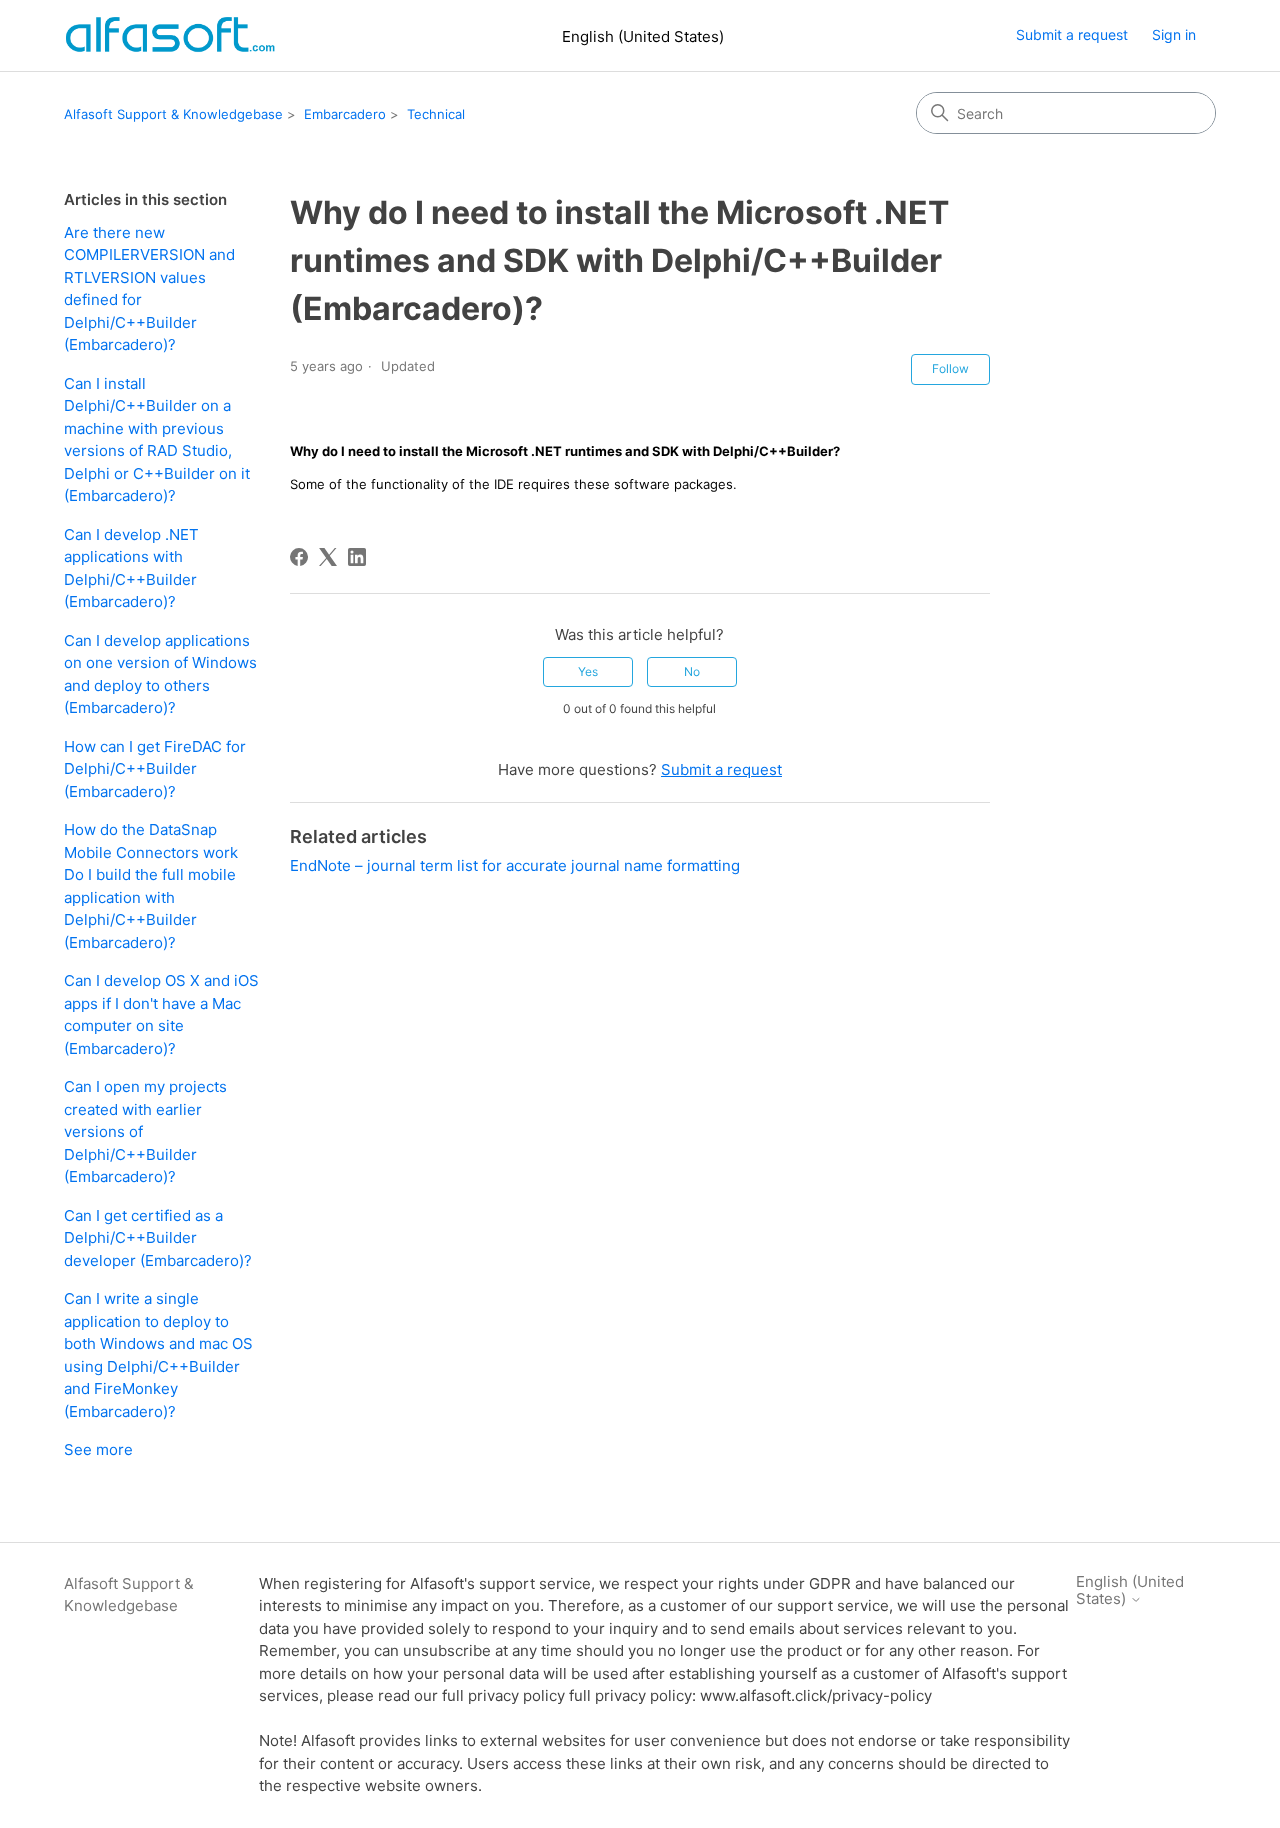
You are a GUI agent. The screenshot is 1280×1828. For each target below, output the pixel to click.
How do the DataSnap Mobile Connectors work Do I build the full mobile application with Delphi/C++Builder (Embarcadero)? (151, 886)
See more (98, 1449)
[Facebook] (299, 557)
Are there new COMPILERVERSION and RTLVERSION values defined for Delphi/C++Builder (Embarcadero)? (149, 289)
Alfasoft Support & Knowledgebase (173, 114)
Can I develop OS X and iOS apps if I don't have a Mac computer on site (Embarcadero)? (161, 1014)
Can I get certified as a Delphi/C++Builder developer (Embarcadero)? (158, 1238)
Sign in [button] (1174, 34)
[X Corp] (328, 557)
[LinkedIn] (357, 557)
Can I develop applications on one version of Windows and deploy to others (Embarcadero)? (160, 674)
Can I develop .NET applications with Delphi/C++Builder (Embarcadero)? (131, 568)
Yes (588, 671)
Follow (950, 368)
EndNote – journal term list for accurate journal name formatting (515, 865)
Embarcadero (345, 114)
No (692, 671)
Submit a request (1072, 34)
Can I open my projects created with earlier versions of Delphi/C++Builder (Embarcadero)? (145, 1131)
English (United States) (643, 36)
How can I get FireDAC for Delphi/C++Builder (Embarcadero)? (155, 769)
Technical (436, 114)
